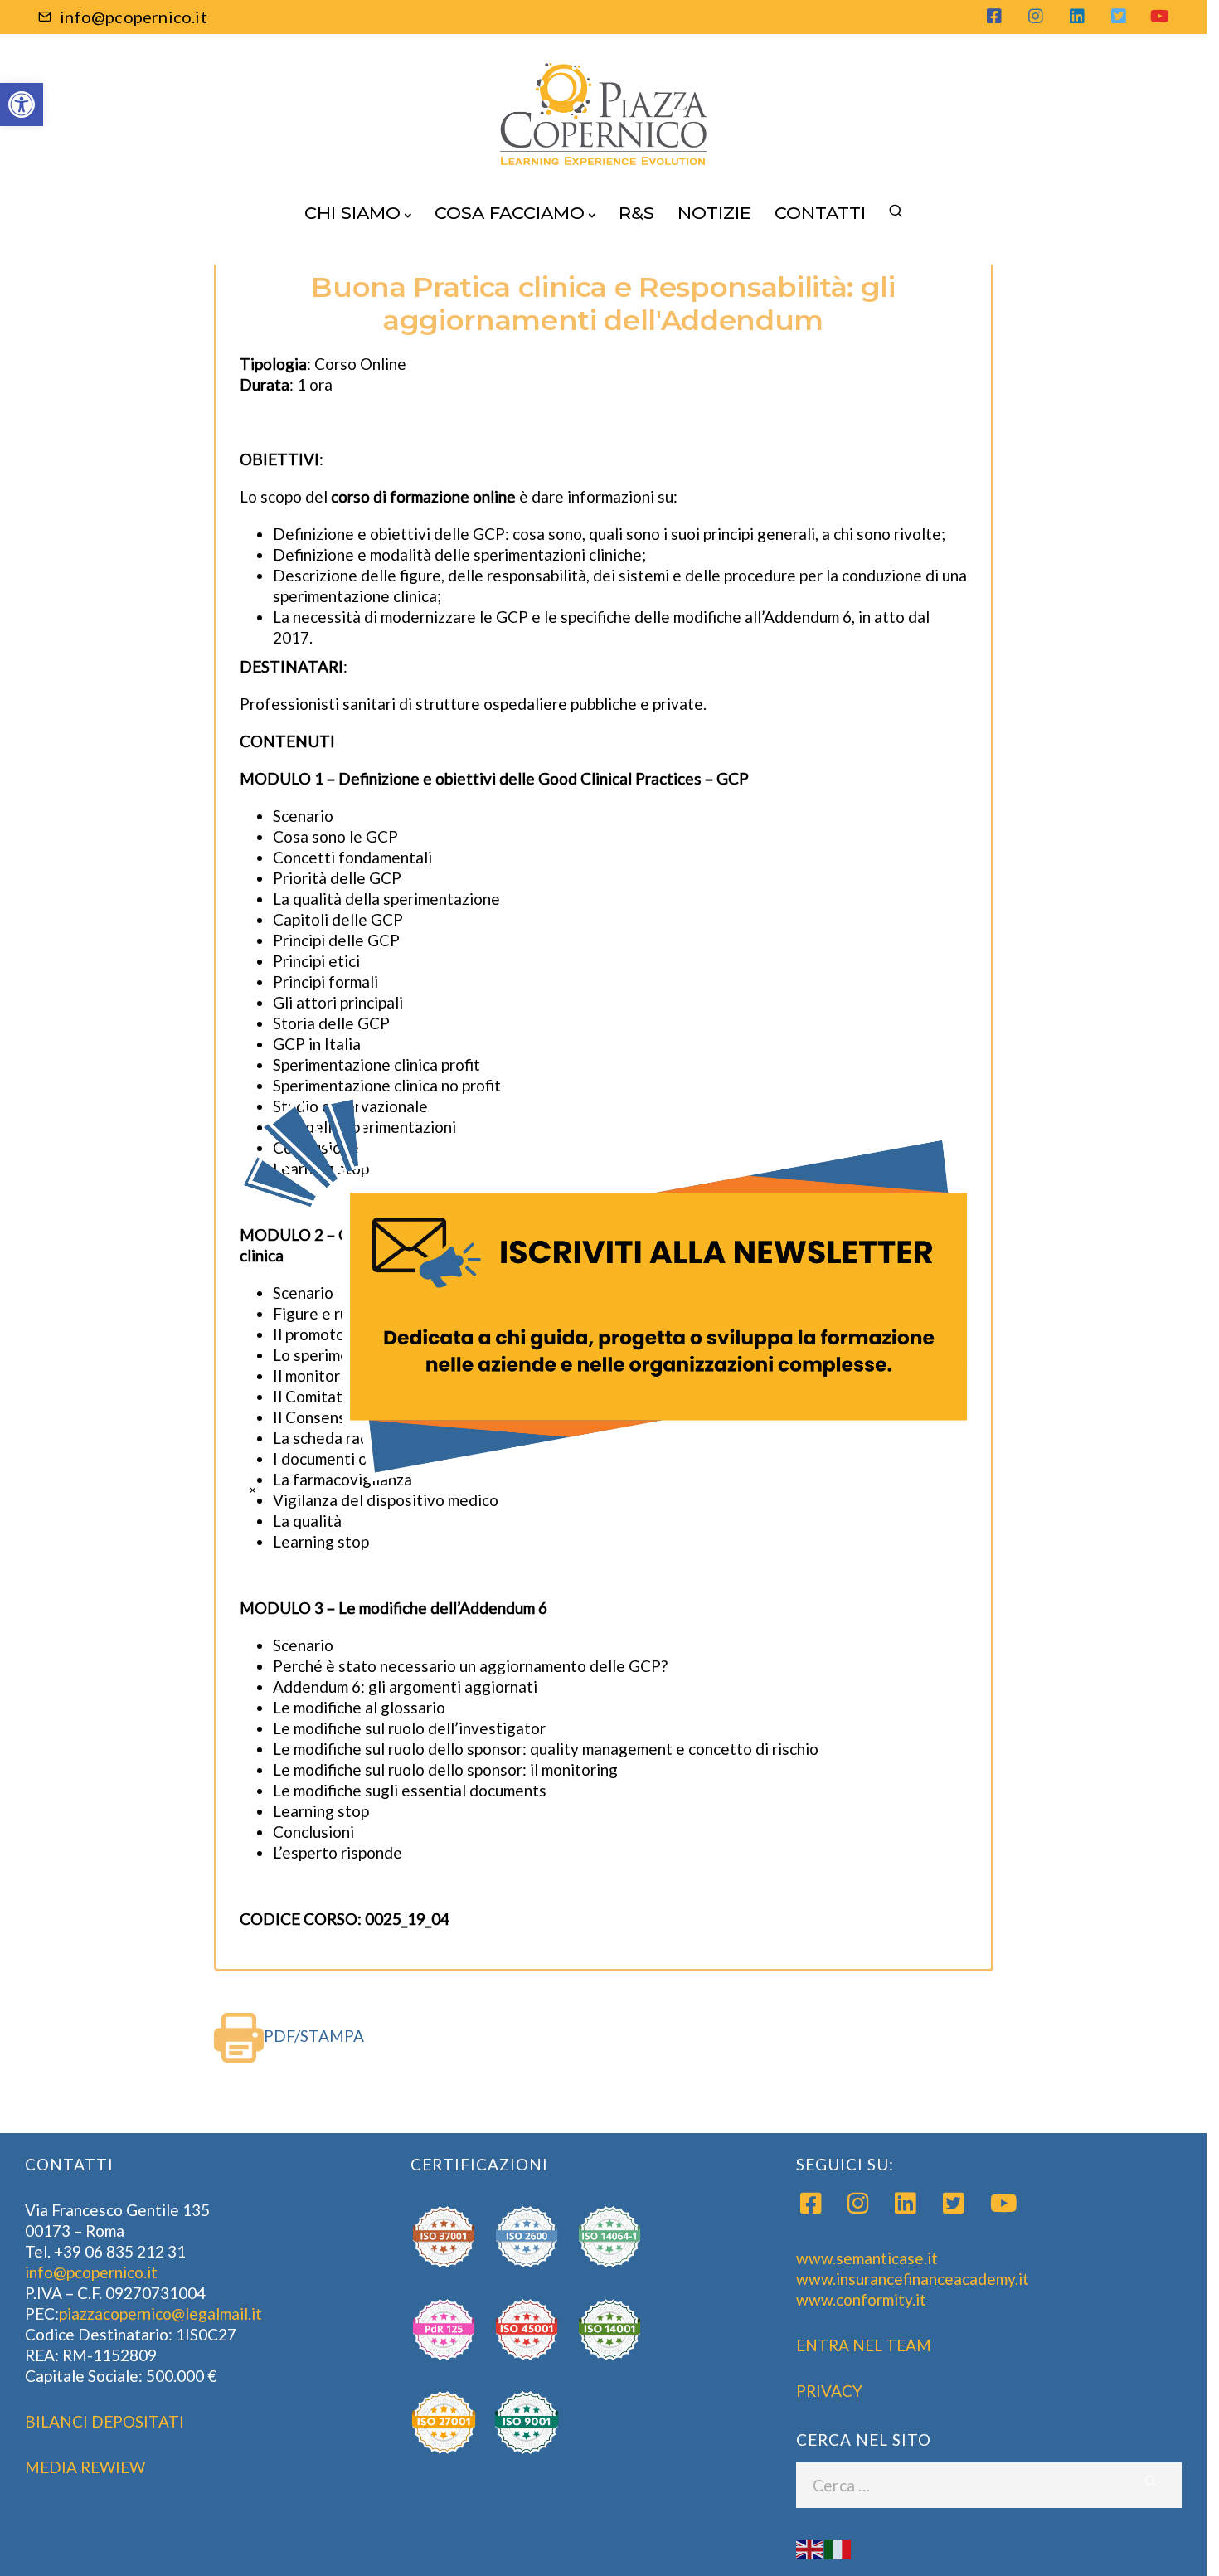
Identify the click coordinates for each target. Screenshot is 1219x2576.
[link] (609, 1288)
